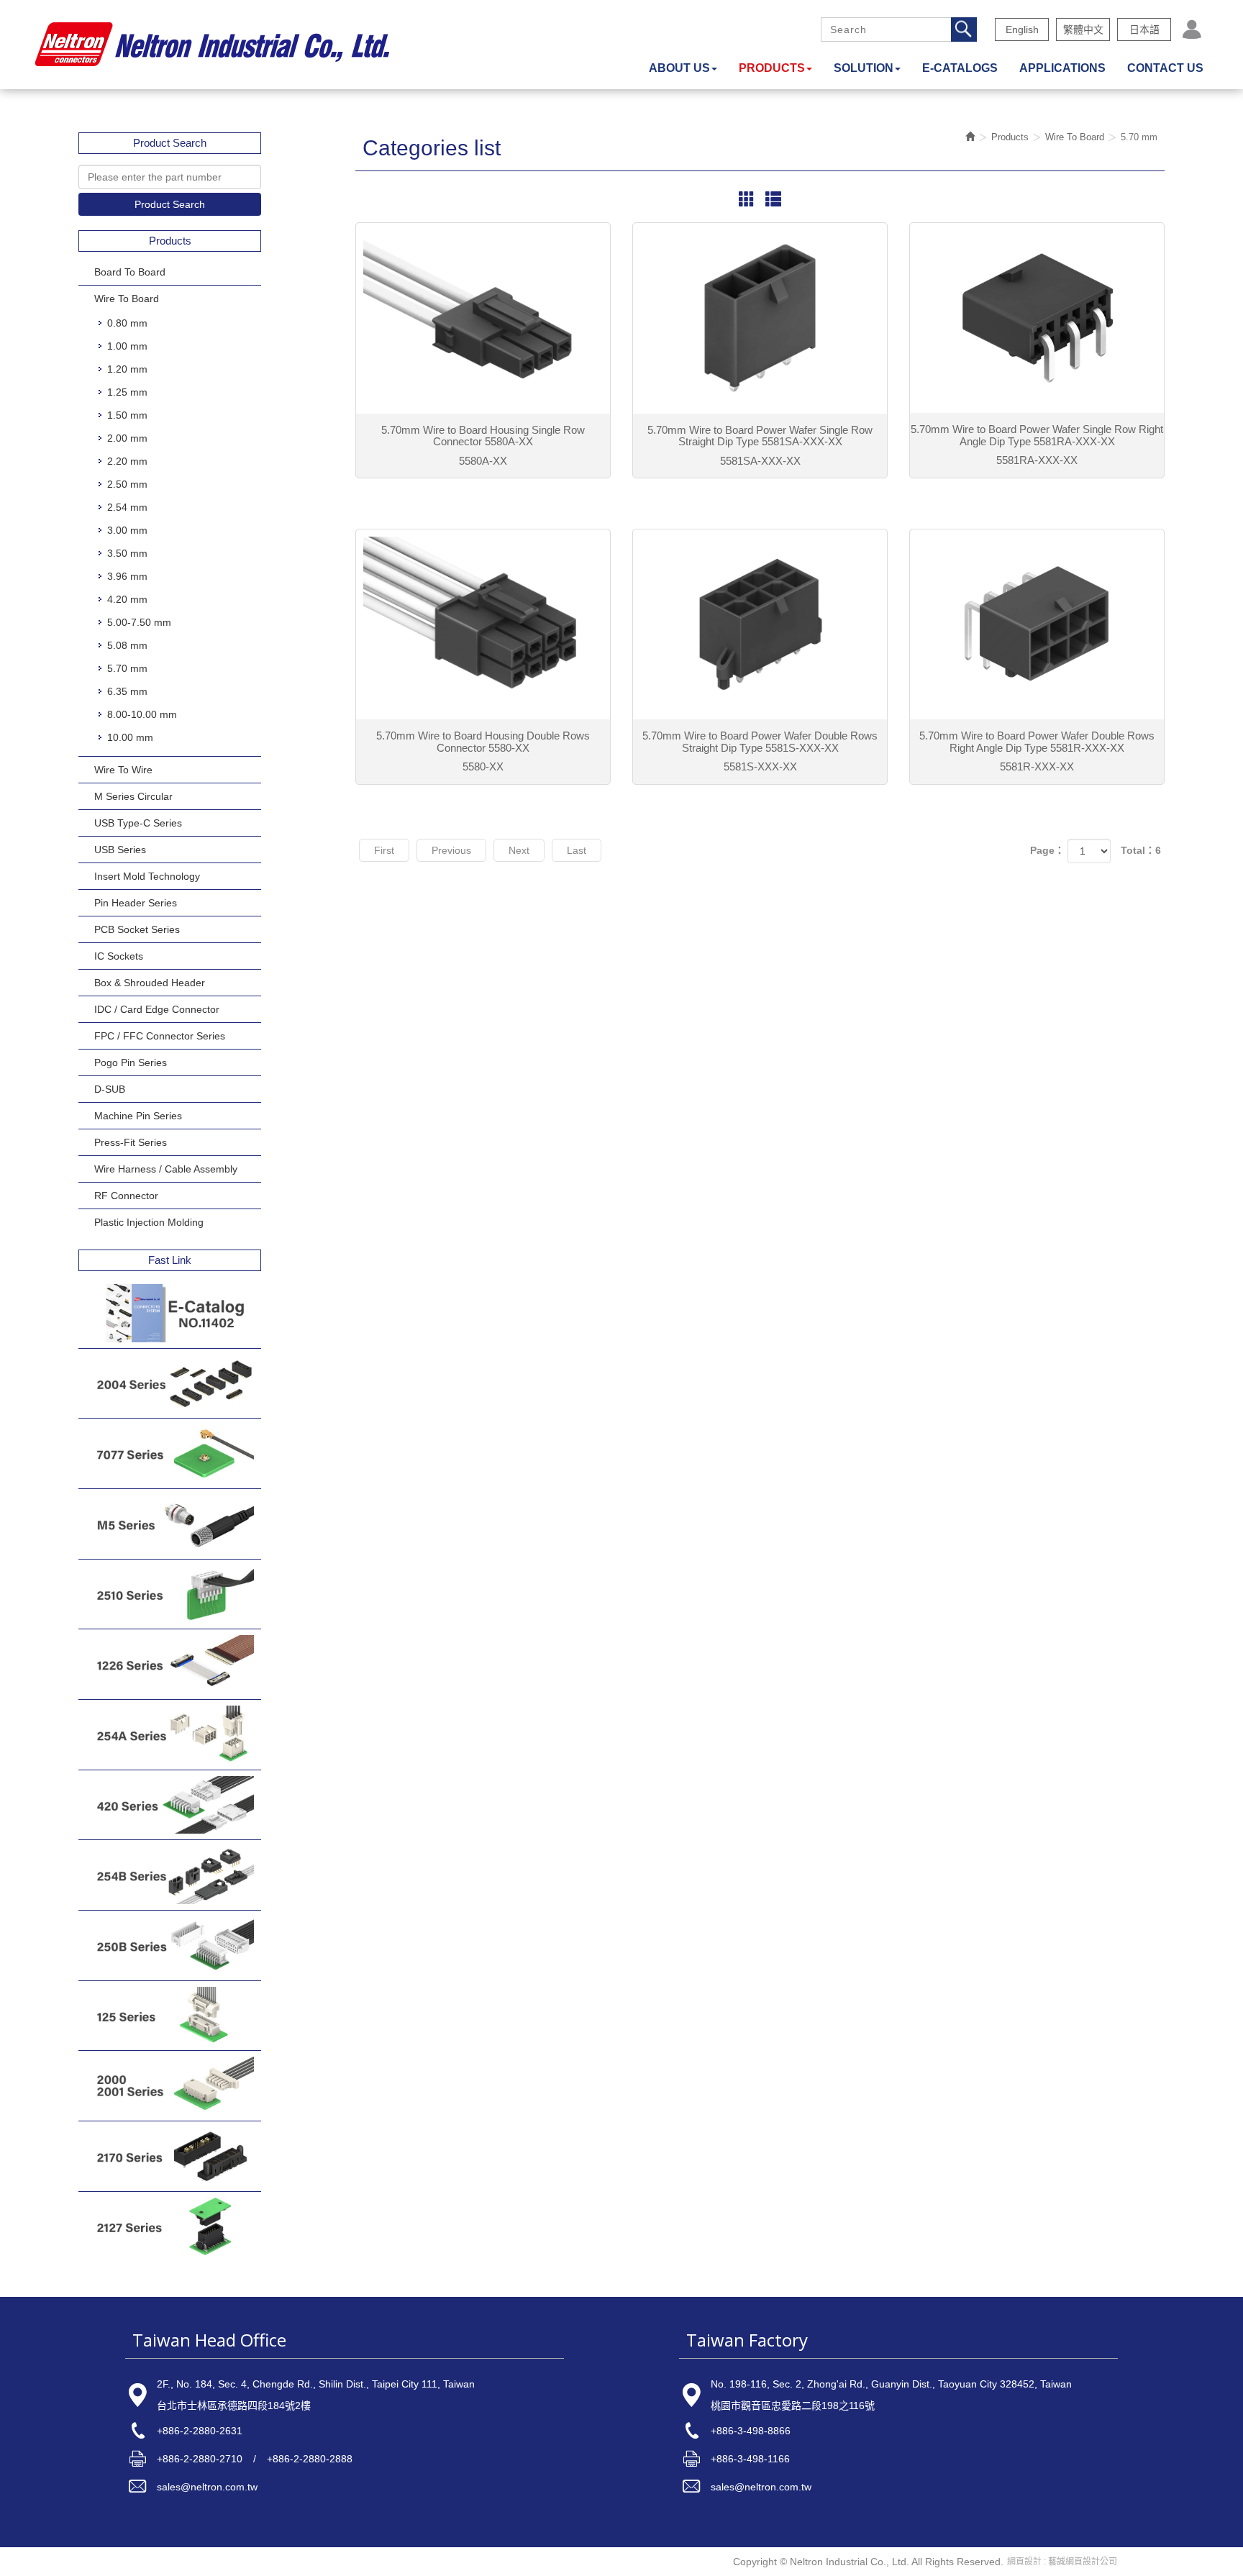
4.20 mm (127, 599)
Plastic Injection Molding (149, 1222)
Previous (451, 850)
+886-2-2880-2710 (200, 2459)
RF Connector (126, 1196)
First (384, 850)
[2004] (170, 1384)
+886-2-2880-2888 (310, 2459)
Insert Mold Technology (147, 876)
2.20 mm (127, 461)
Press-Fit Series (131, 1142)
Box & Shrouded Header (150, 983)
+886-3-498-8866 (751, 2431)
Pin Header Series (136, 903)
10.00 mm (130, 737)
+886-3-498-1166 (750, 2459)
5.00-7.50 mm (139, 622)
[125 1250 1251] (170, 2016)
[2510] (170, 1594)
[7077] (170, 1453)
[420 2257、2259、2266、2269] (170, 1805)
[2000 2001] (170, 2086)
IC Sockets (119, 956)
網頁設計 (1024, 2562)
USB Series (120, 850)
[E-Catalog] (170, 1313)
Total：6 (1141, 850)
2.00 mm (127, 438)
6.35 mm (127, 691)
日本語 (1144, 29)
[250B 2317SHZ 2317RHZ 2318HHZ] (170, 1945)
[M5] (170, 1524)
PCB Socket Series (137, 929)
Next (519, 850)
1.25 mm (127, 392)
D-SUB (110, 1089)
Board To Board (130, 272)
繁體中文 (1083, 29)
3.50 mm (127, 553)
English (1022, 29)
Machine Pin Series (138, 1116)
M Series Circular (133, 796)
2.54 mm (127, 507)
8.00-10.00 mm (142, 714)
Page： (1047, 850)
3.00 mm (127, 530)
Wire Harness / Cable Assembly (166, 1169)
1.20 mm (127, 369)
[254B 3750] (170, 1875)
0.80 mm (127, 323)
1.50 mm (127, 415)
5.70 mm (127, 668)
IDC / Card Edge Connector (157, 1009)
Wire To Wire (123, 770)
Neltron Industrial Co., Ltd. (212, 45)
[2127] (170, 2227)
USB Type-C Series (138, 823)
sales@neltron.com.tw (207, 2487)
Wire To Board (127, 299)
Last (577, 850)
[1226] (170, 1664)
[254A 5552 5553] (170, 1735)
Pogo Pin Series (131, 1062)
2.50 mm (127, 484)
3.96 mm (127, 576)
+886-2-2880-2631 (200, 2431)
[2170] (170, 2156)
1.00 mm (127, 346)
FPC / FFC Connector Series (160, 1036)
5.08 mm (127, 645)
